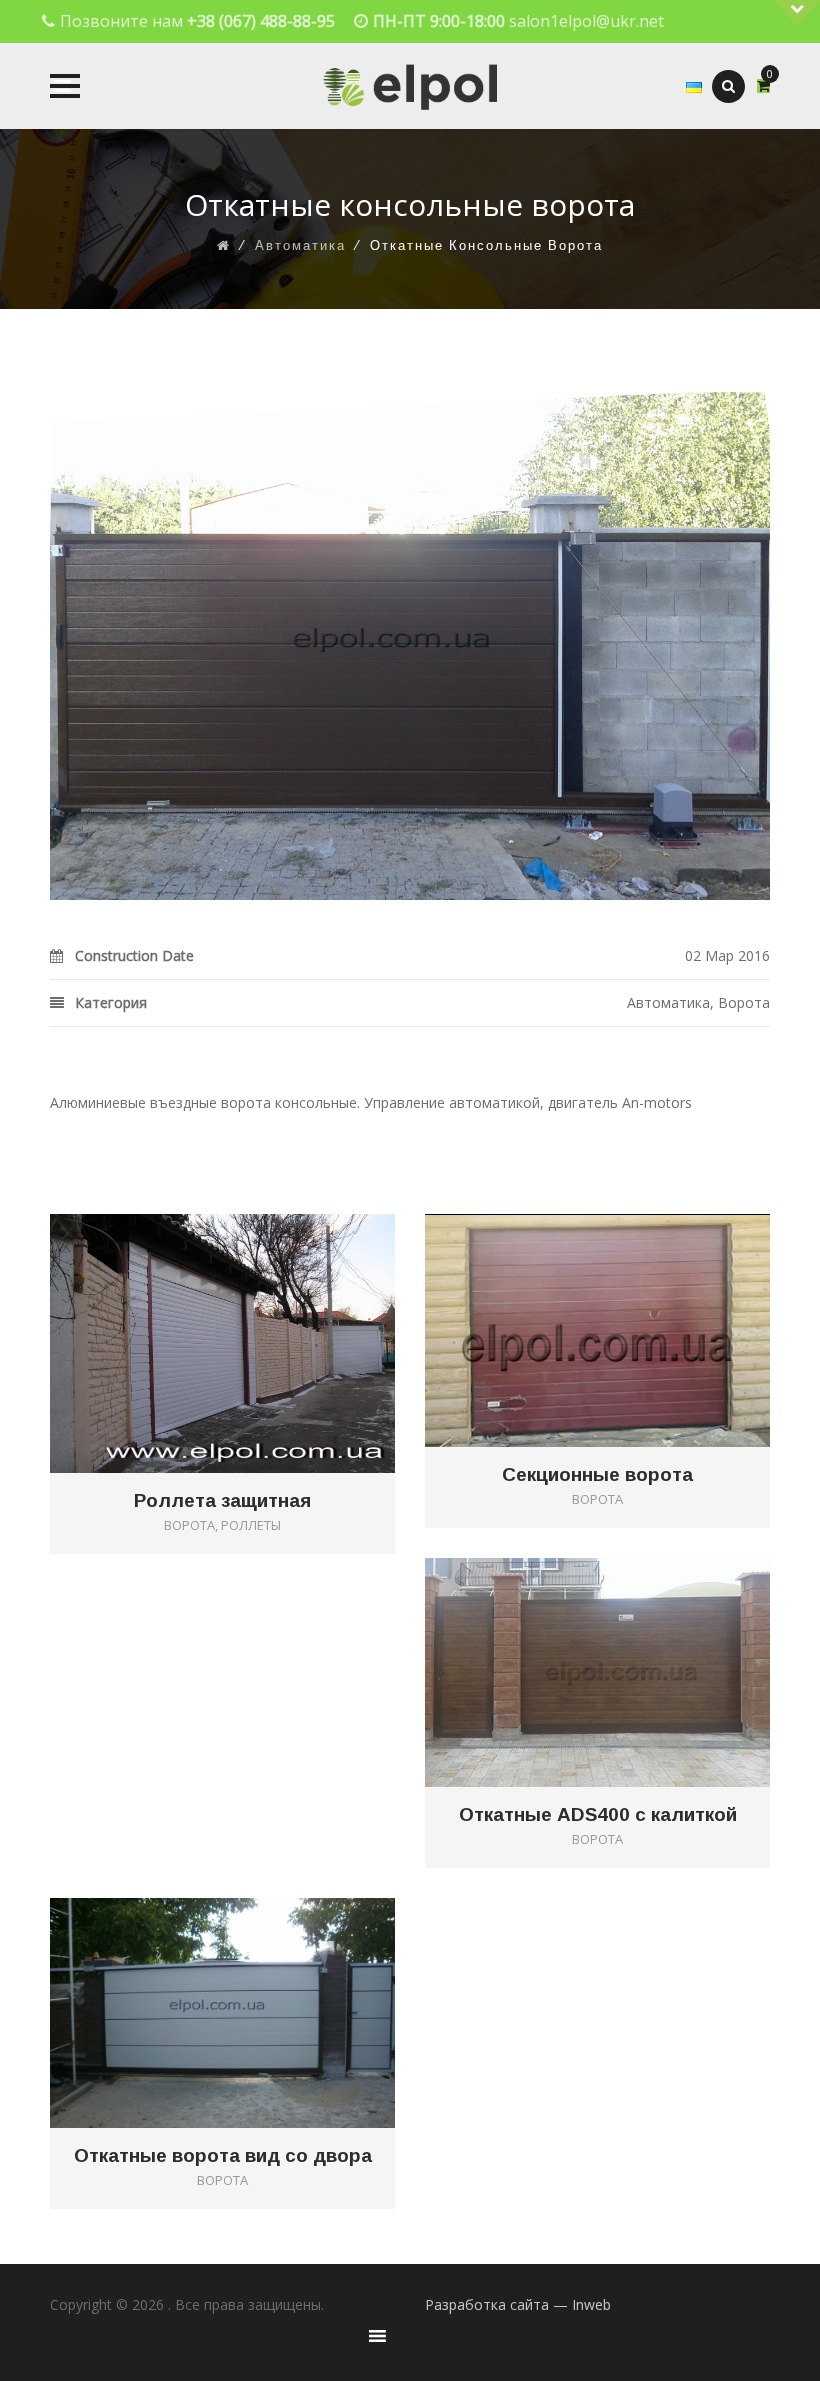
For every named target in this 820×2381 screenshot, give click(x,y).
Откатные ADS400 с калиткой (598, 1815)
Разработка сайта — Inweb (518, 2304)
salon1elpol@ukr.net (586, 21)
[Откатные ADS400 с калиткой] (626, 1639)
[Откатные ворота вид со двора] (251, 1980)
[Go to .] (224, 246)
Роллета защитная (222, 1501)
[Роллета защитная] (251, 1310)
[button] (65, 86)
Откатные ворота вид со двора (223, 2156)
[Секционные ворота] (626, 1297)
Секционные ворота (597, 1475)
